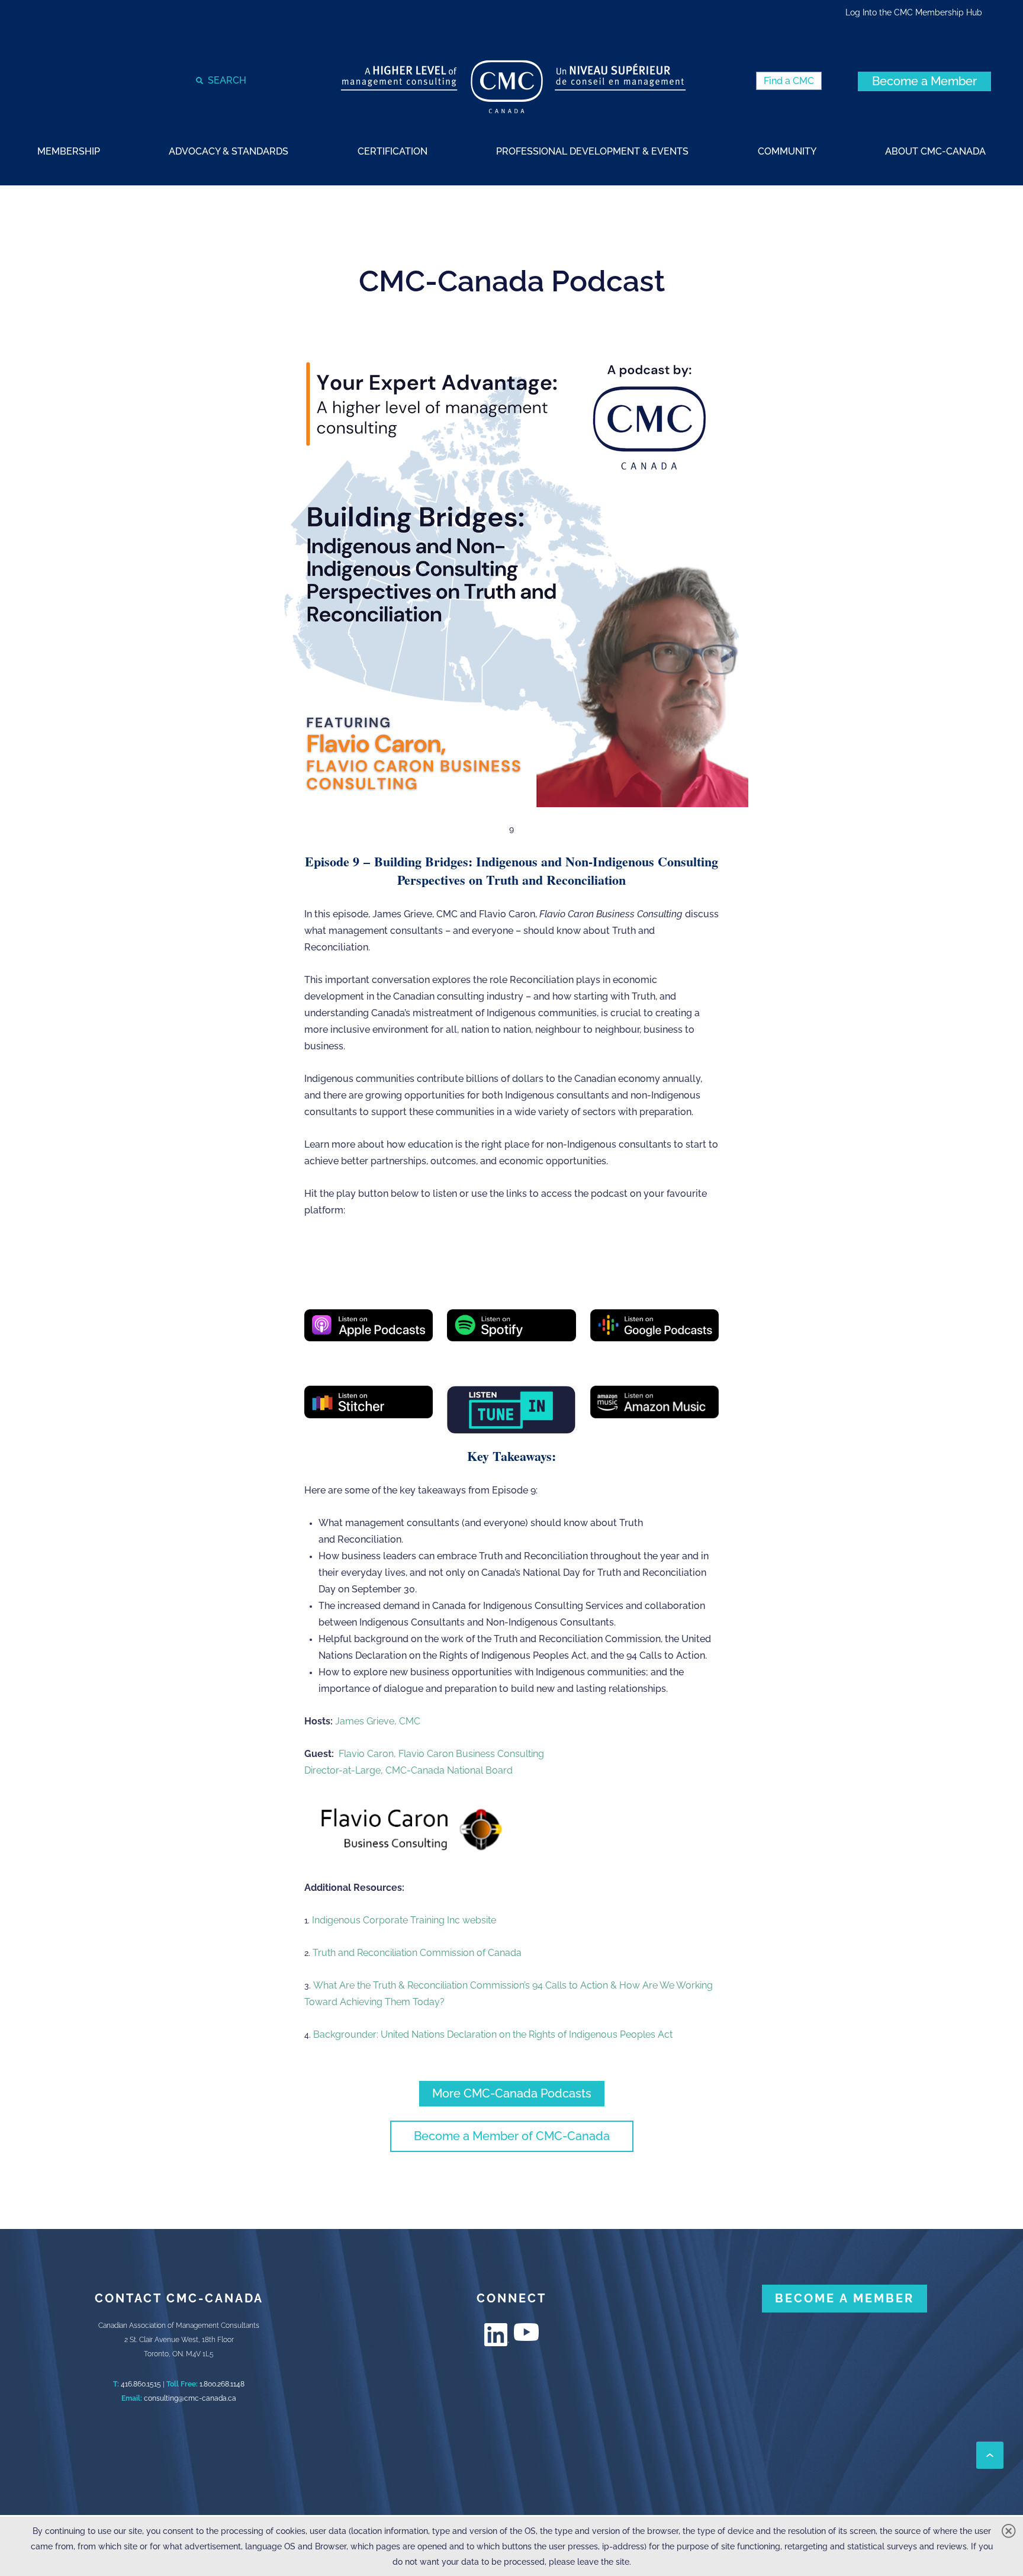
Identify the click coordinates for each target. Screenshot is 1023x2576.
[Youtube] (526, 2332)
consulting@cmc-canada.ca (190, 2398)
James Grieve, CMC (378, 1721)
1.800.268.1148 (222, 2384)
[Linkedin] (497, 2335)
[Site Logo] (513, 87)
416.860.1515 (141, 2384)
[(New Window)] (369, 1325)
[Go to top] (990, 2455)
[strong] (69, 151)
